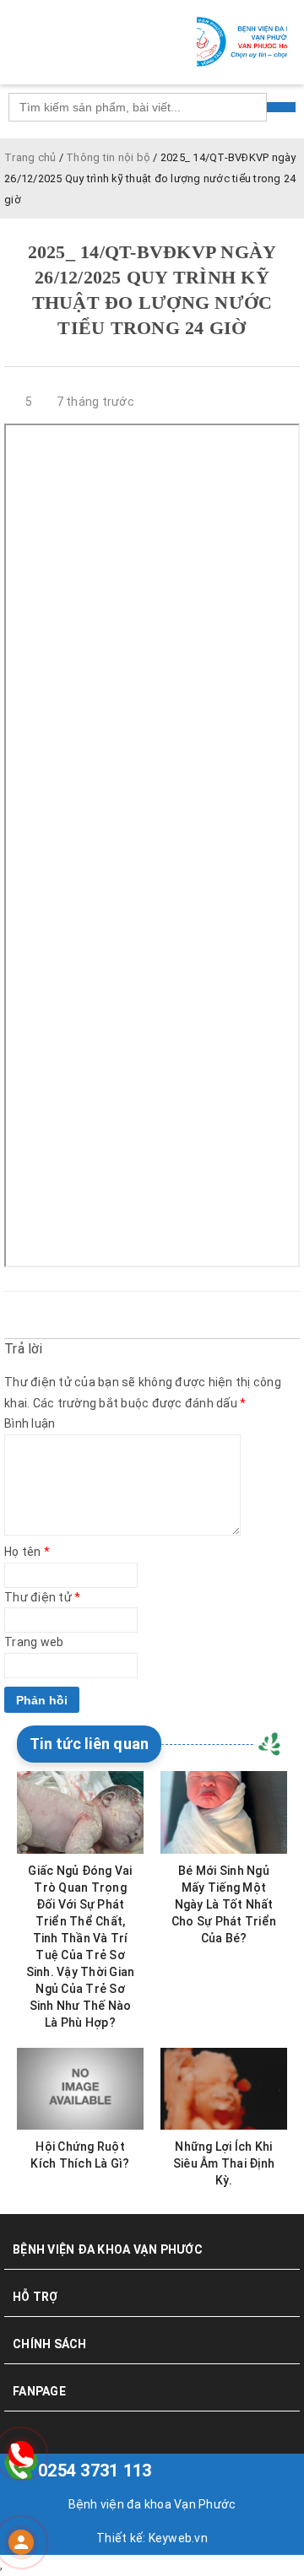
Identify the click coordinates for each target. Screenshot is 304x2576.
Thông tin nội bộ (108, 157)
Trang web (34, 1642)
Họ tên (27, 1552)
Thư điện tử (42, 1597)
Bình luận (30, 1423)
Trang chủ (30, 157)
